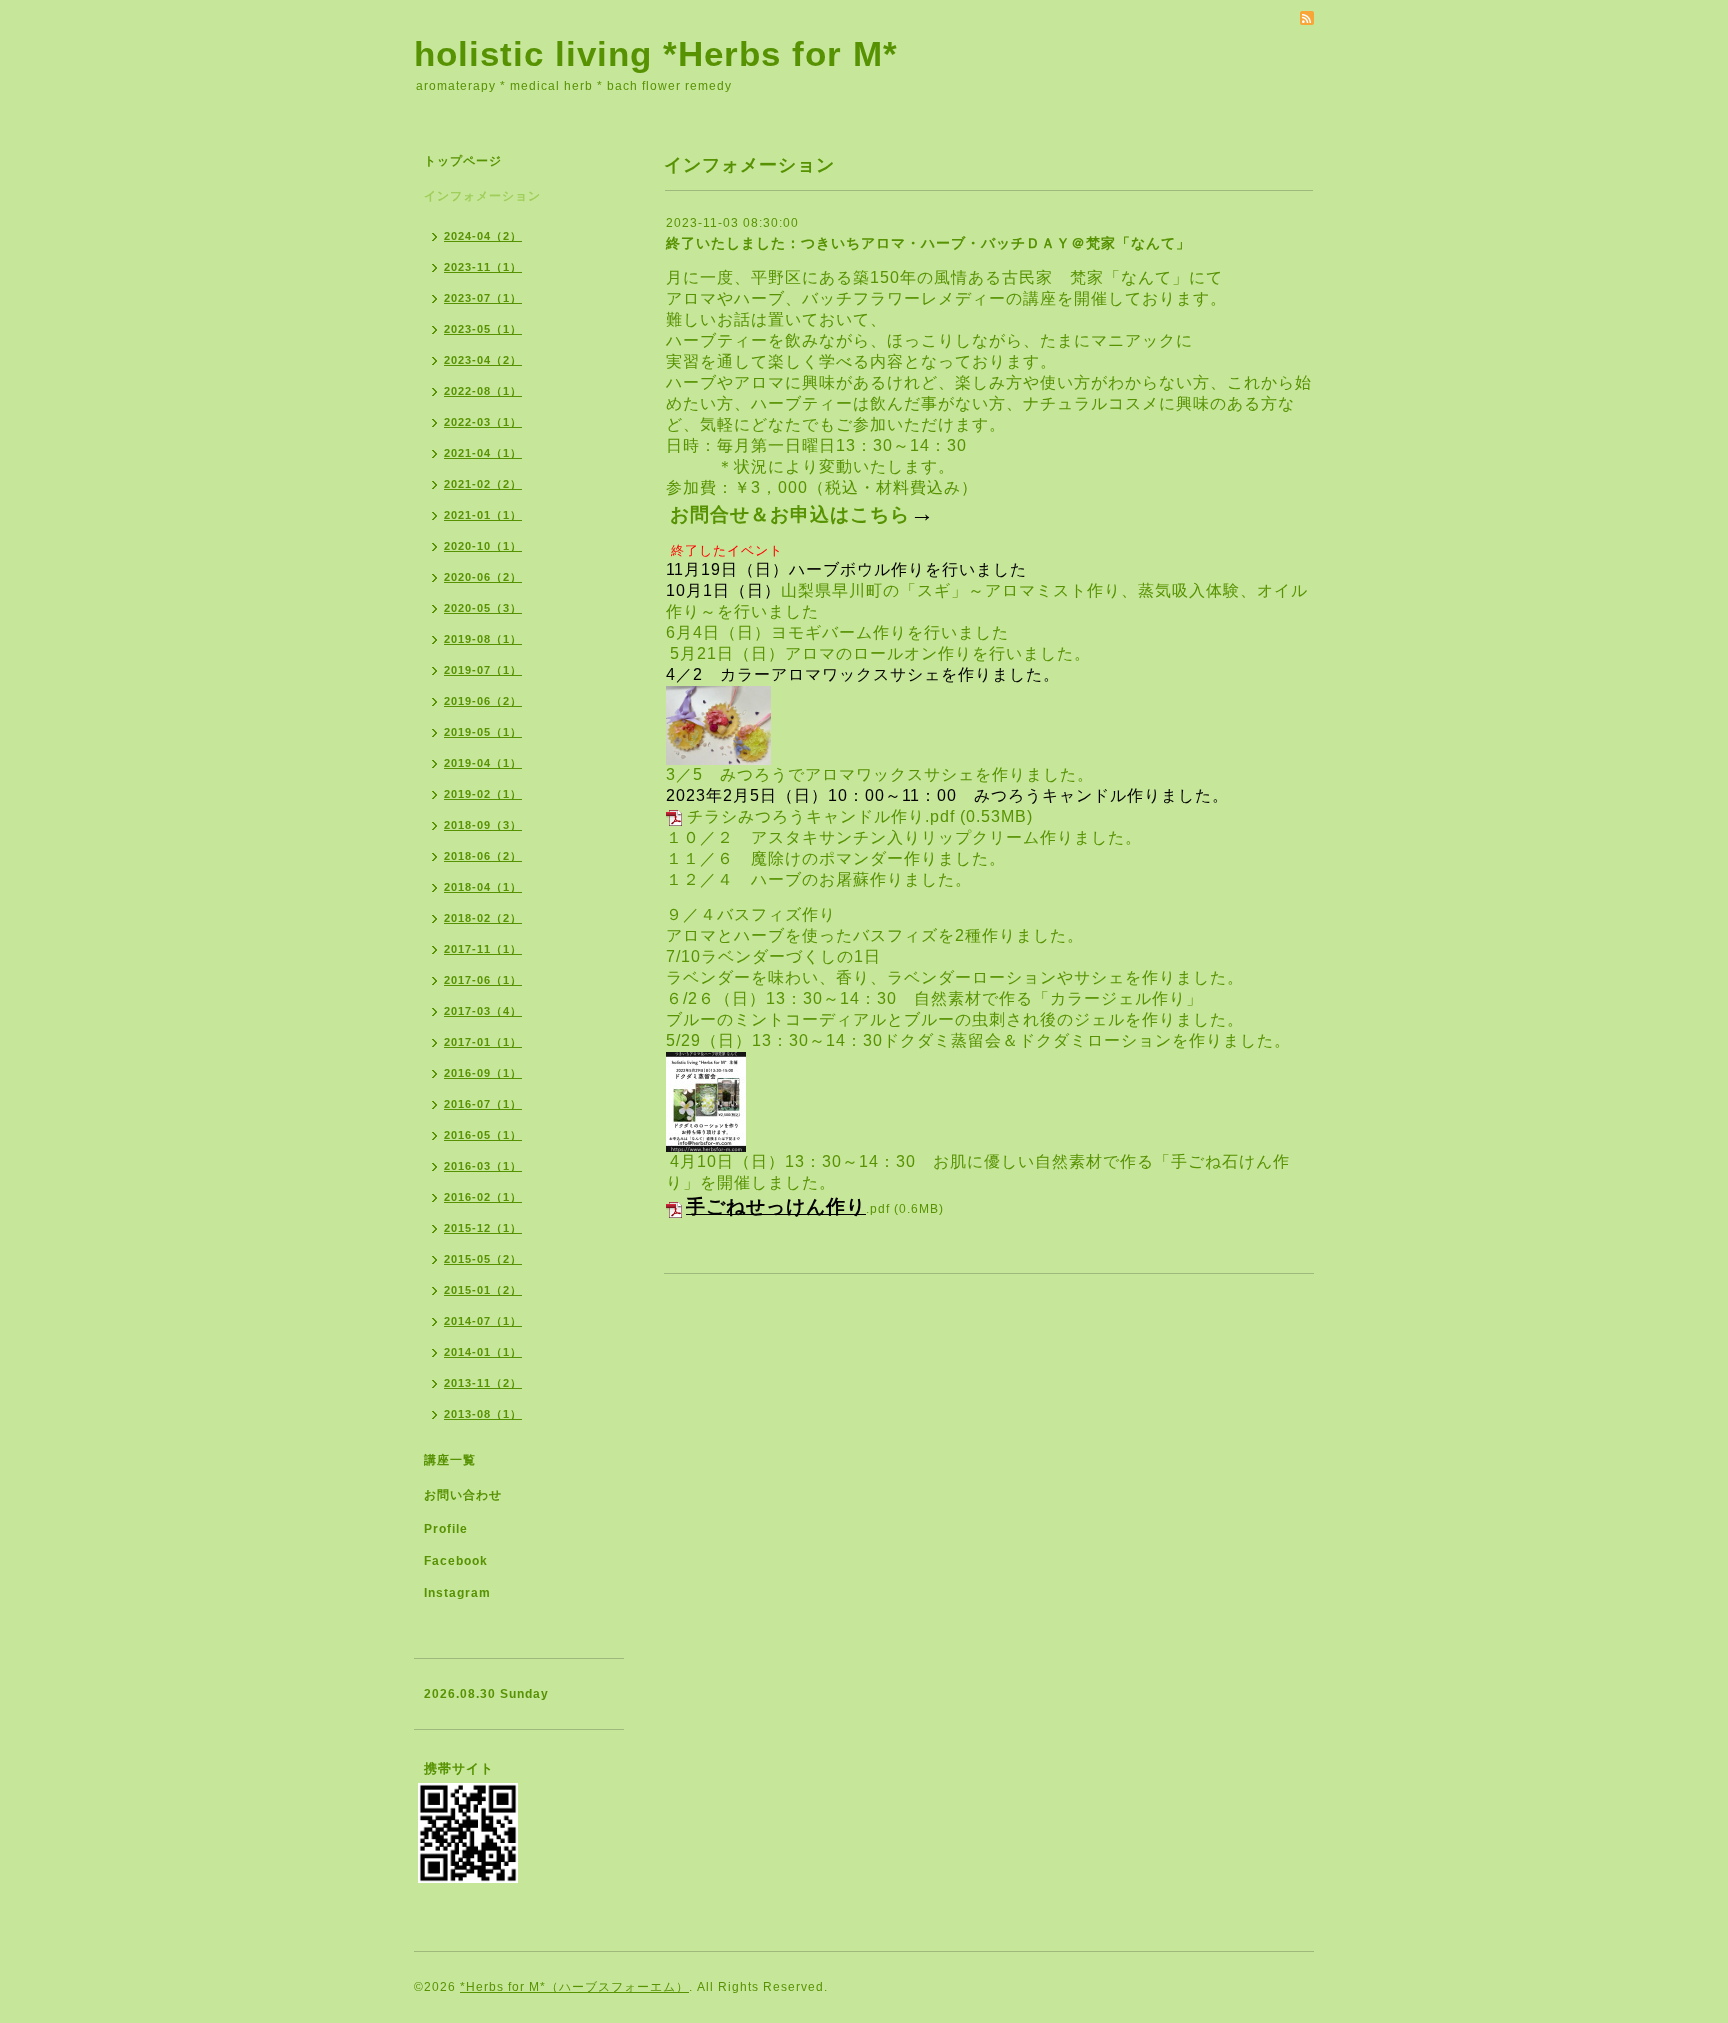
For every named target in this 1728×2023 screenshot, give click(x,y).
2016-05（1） (483, 1135)
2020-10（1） (483, 546)
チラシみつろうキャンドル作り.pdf (821, 816)
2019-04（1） (483, 763)
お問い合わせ (463, 1495)
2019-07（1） (483, 670)
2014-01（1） (483, 1352)
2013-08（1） (483, 1414)
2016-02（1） (483, 1197)
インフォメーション (482, 196)
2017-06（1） (483, 980)
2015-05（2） (483, 1259)
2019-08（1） (483, 639)
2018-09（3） (483, 825)
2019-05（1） (483, 732)
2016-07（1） (483, 1104)
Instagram (457, 1593)
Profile (446, 1529)
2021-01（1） (483, 515)
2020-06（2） (483, 577)
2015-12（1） (483, 1228)
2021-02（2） (483, 484)
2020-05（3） (483, 608)
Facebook (456, 1561)
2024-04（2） (483, 236)
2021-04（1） (483, 453)
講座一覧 (450, 1460)
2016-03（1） (483, 1166)
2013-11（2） (483, 1383)
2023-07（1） (483, 298)
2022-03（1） (483, 422)
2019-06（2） (483, 701)
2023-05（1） (483, 329)
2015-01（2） (483, 1290)
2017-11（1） (483, 949)
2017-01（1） (483, 1042)
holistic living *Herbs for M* (656, 53)
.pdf (788, 1209)
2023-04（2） (483, 360)
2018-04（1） (483, 887)
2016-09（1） (483, 1073)
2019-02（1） (483, 794)
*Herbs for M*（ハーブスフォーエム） (574, 1987)
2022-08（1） (483, 391)
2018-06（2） (483, 856)
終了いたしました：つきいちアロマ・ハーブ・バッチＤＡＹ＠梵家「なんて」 (928, 243)
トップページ (463, 161)
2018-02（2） (483, 918)
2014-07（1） (483, 1321)
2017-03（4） (483, 1011)
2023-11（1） (483, 267)
